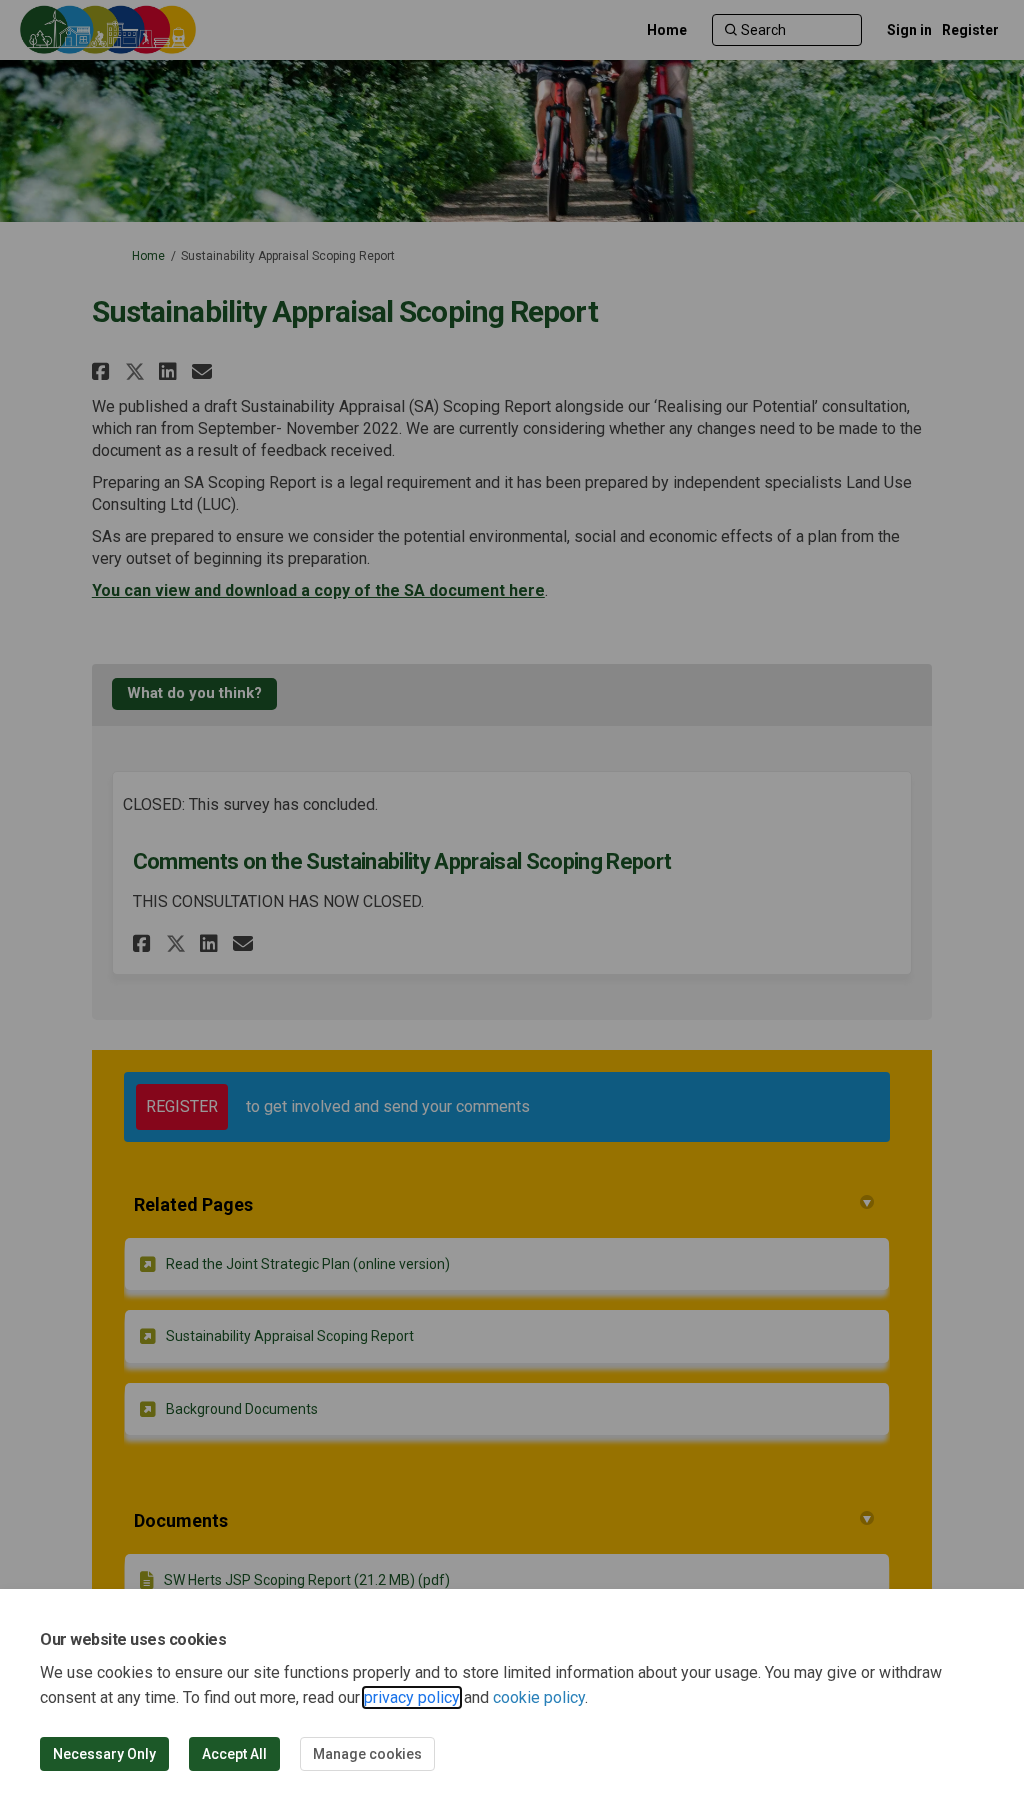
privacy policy (412, 1697)
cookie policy (539, 1697)
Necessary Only (104, 1754)
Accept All (234, 1754)
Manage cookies (367, 1754)
